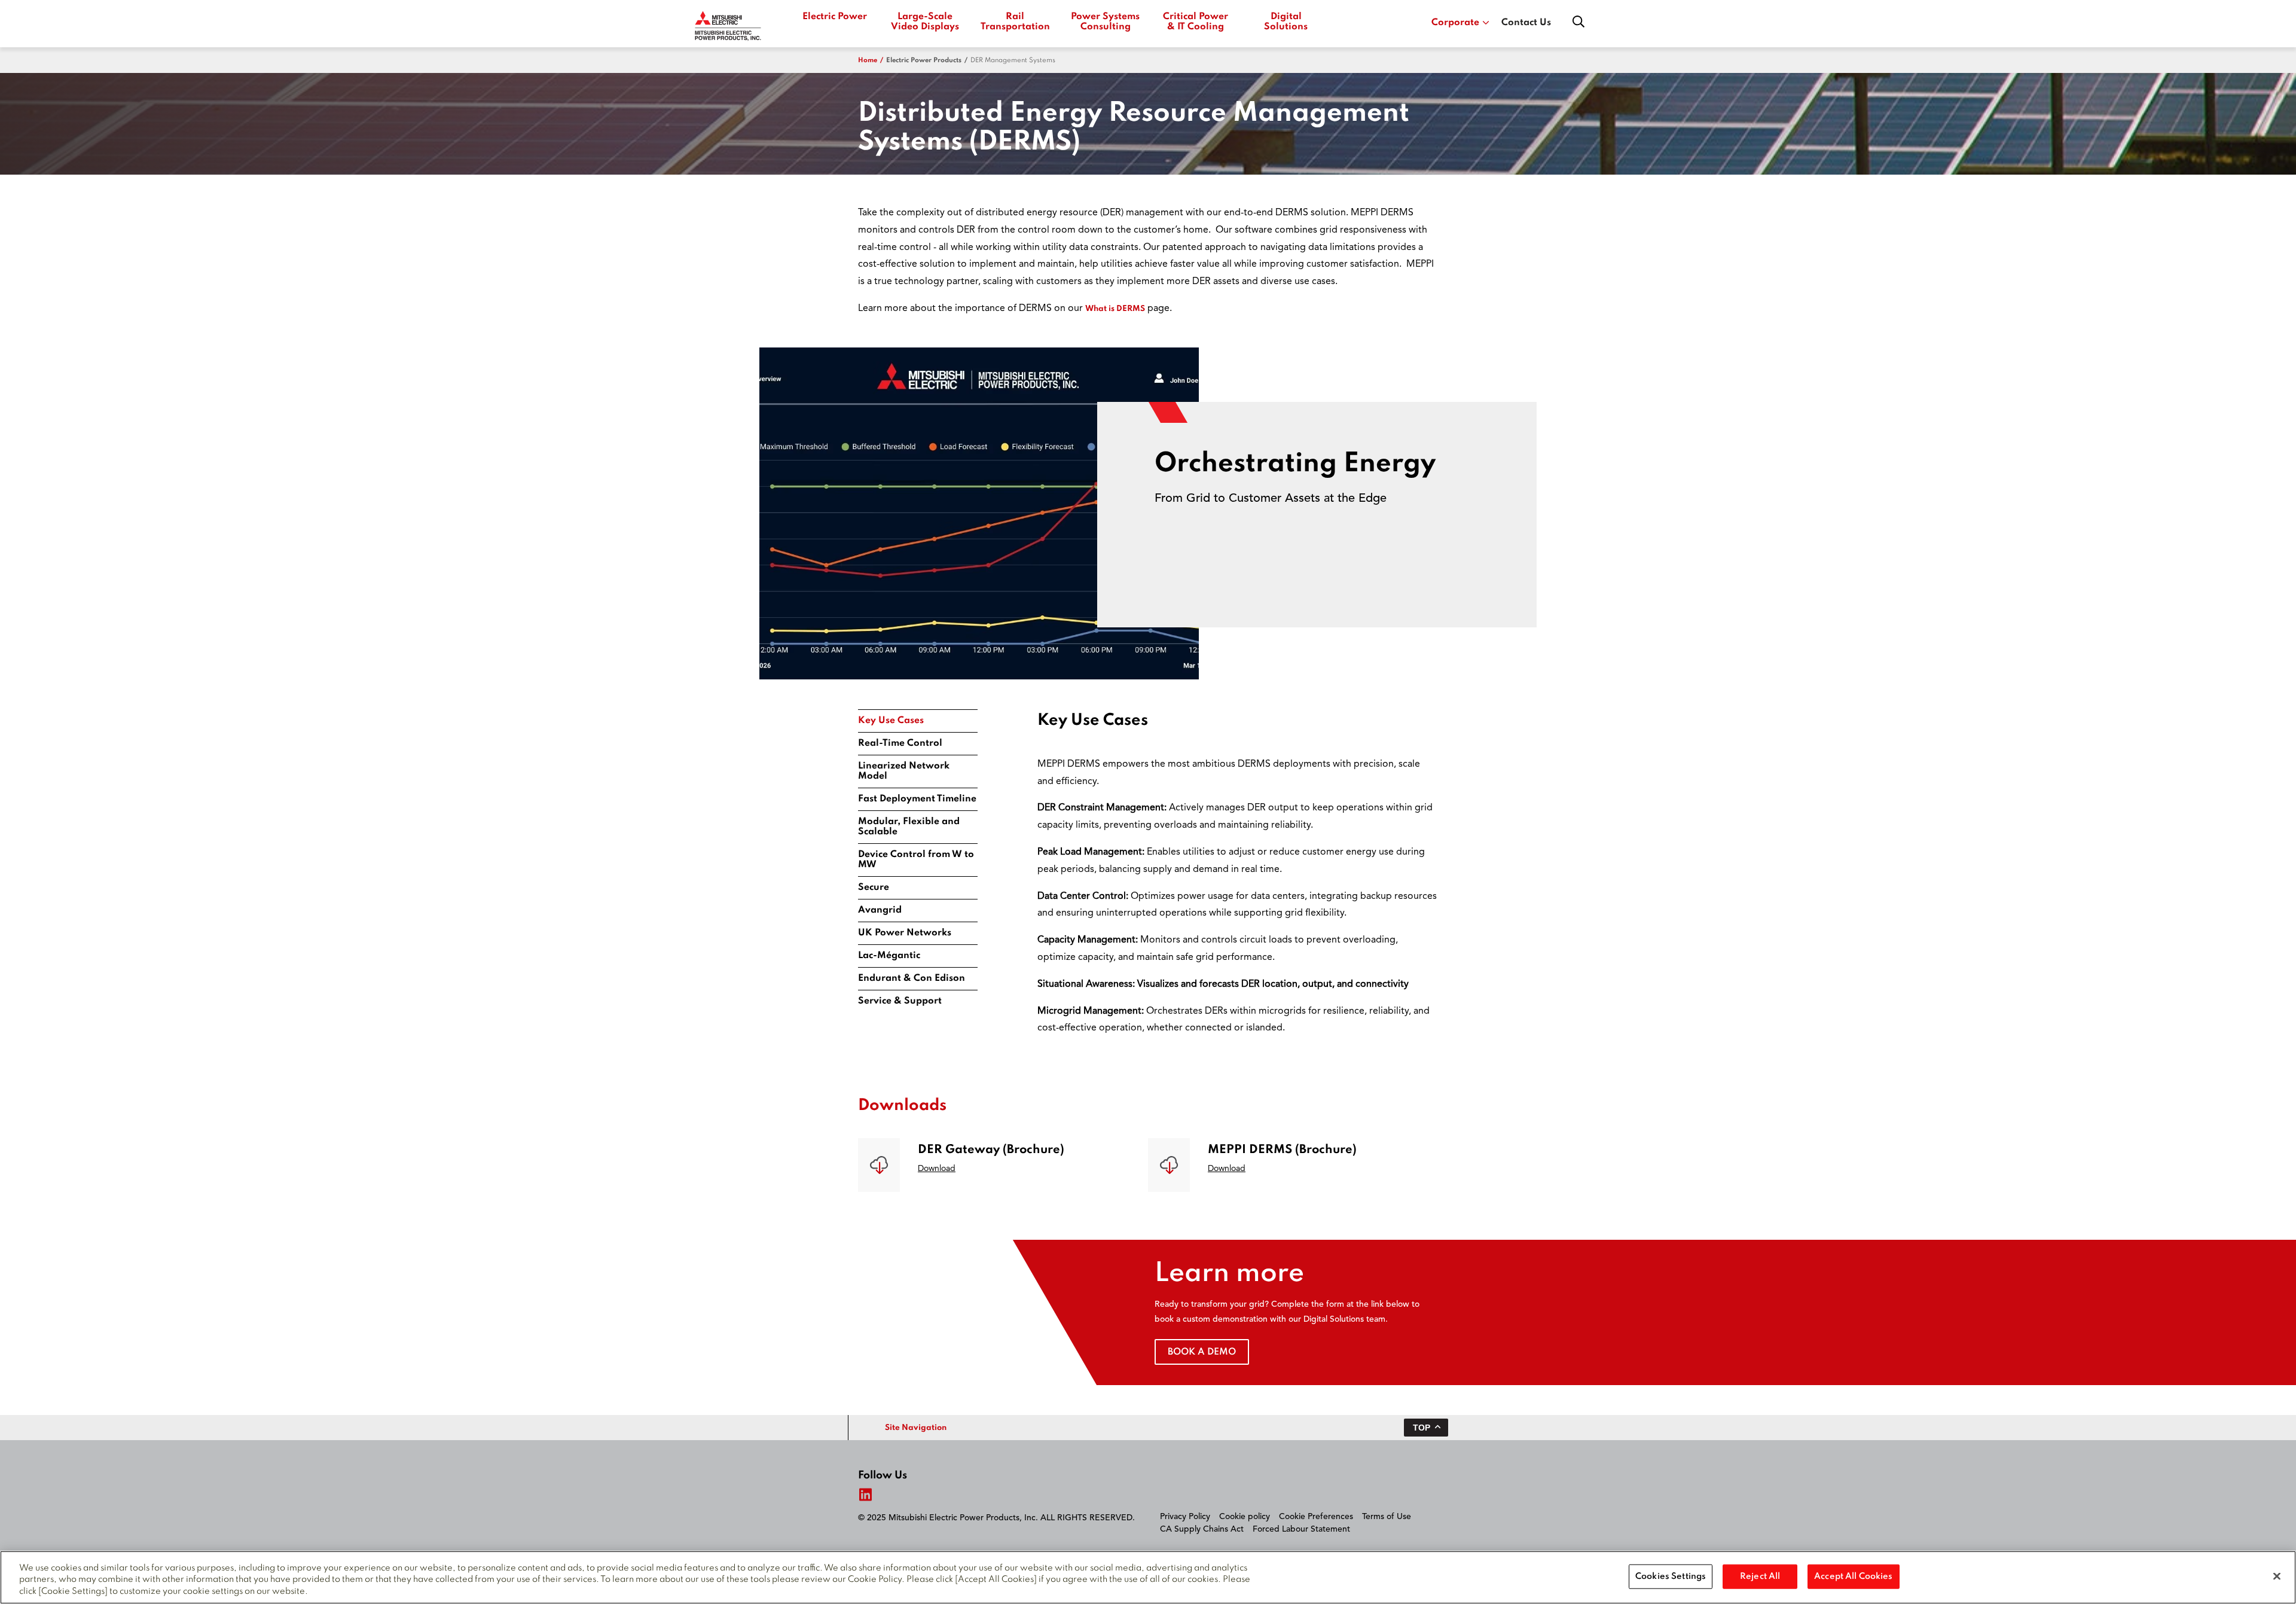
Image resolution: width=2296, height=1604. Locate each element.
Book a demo (1202, 1352)
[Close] (2277, 1576)
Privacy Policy (1185, 1517)
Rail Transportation (1015, 22)
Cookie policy (1245, 1517)
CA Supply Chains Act (1202, 1529)
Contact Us (1526, 23)
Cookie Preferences (1316, 1517)
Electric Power (835, 17)
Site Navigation (916, 1428)
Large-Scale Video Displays (925, 22)
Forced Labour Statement (1301, 1529)
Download (937, 1169)
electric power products (924, 60)
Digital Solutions (1286, 22)
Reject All (1760, 1576)
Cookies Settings (1671, 1576)
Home (868, 60)
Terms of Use (1387, 1517)
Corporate (1455, 23)
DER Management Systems (1013, 60)
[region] (1148, 1577)
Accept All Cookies (1853, 1576)
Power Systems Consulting (1105, 22)
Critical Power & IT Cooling (1196, 22)
